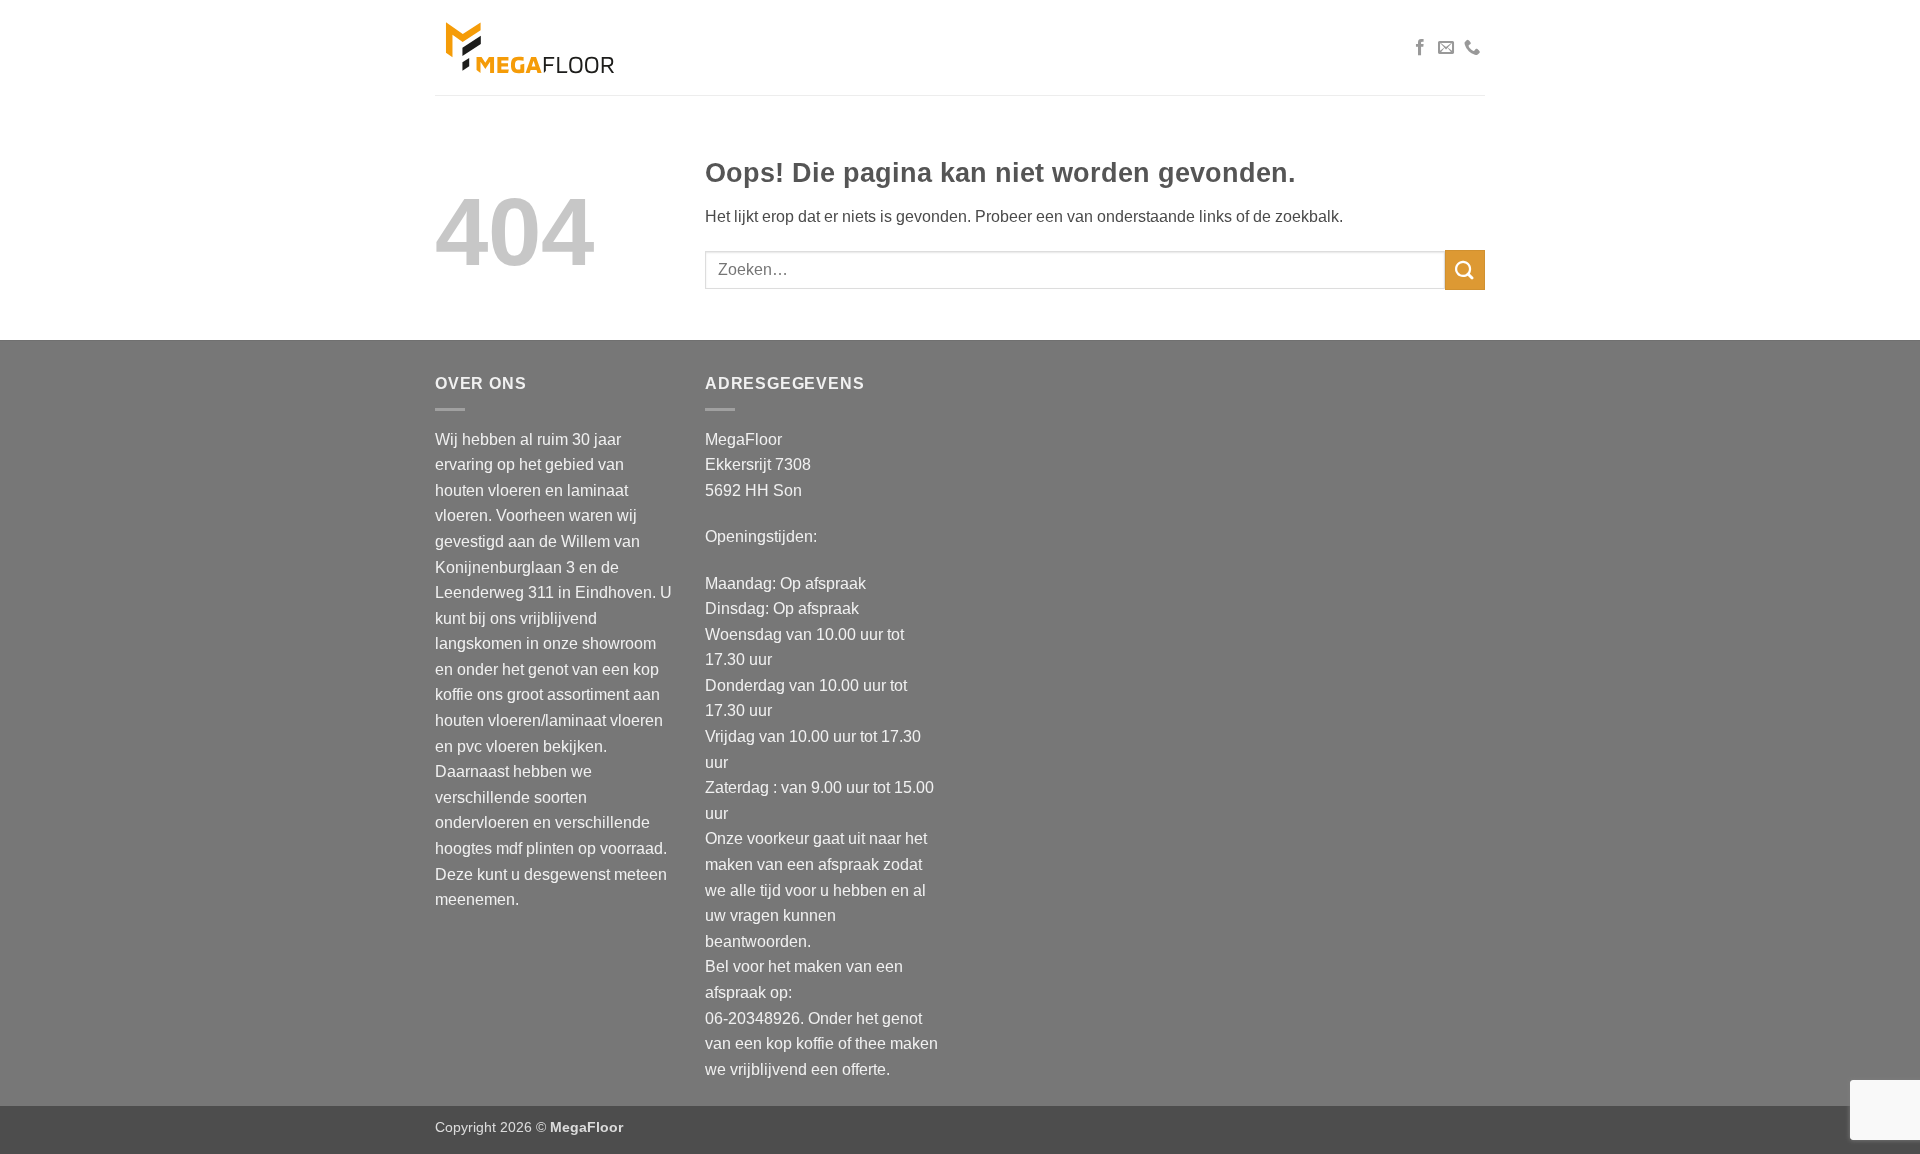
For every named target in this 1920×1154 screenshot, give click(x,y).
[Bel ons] (1472, 48)
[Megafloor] (532, 47)
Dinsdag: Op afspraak (782, 608)
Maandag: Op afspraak (785, 583)
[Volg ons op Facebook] (1420, 48)
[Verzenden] (1465, 269)
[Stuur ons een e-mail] (1446, 48)
